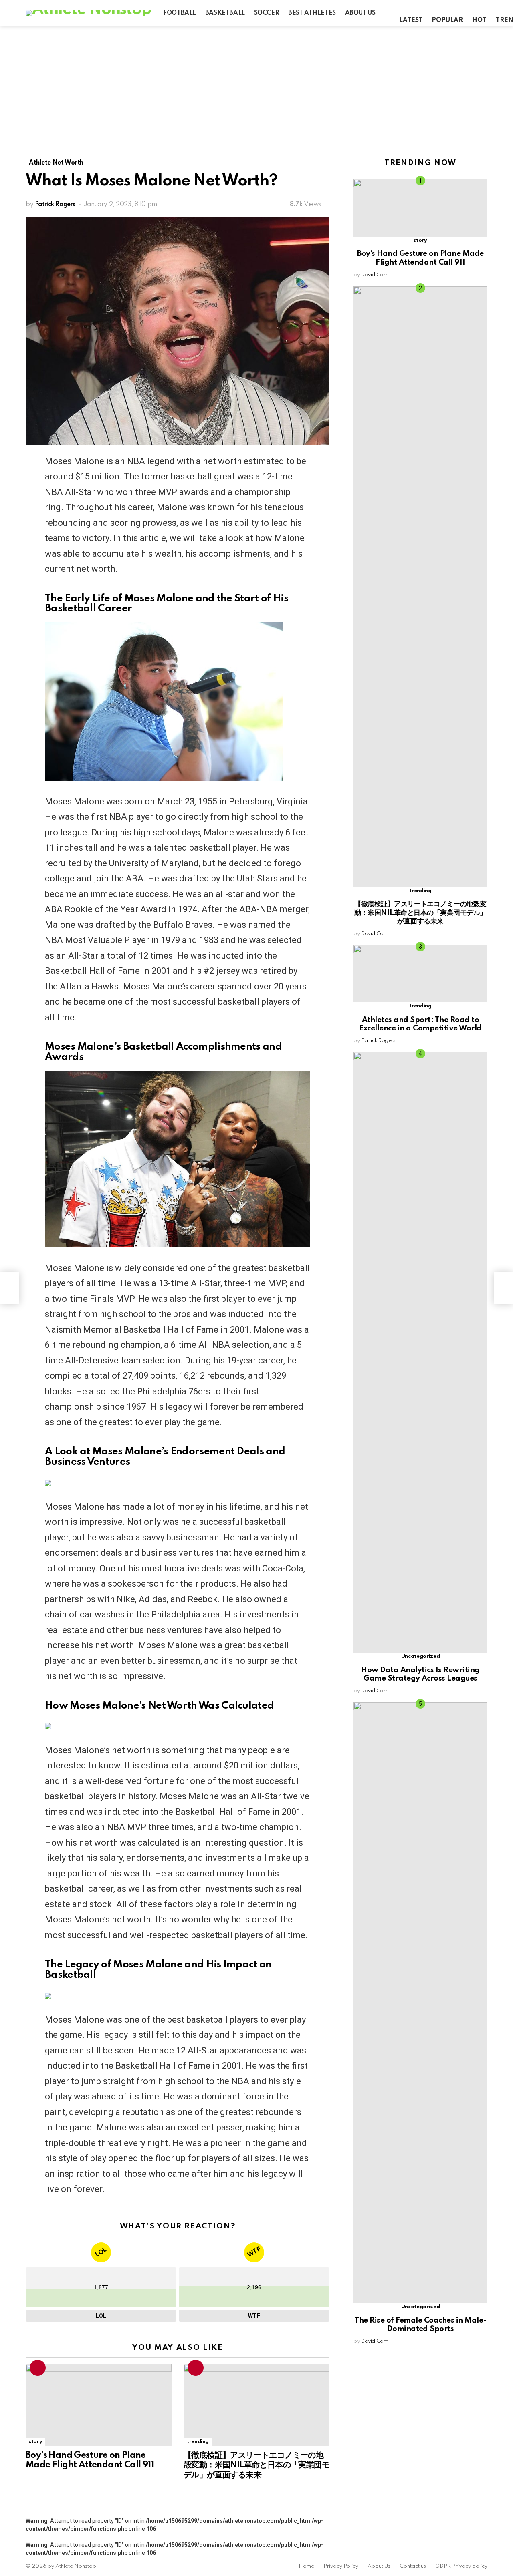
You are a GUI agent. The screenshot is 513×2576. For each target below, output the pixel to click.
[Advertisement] (256, 86)
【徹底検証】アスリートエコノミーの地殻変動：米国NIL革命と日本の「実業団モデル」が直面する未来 (256, 2465)
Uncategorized (420, 1656)
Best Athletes (312, 13)
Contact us (413, 2566)
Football (180, 13)
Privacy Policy (341, 2566)
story (35, 2442)
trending (198, 2442)
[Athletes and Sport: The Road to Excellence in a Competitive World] (420, 974)
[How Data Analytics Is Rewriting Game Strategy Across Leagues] (420, 1352)
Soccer (267, 13)
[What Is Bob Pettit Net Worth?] (10, 1288)
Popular (447, 20)
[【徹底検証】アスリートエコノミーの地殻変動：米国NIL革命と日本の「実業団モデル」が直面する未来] (256, 2405)
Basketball (225, 13)
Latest (411, 20)
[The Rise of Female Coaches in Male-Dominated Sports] (420, 2003)
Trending (38, 2368)
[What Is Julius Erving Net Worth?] (503, 1288)
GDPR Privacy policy (461, 2566)
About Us (360, 13)
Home (306, 2566)
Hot (479, 20)
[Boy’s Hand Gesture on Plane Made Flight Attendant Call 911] (99, 2405)
